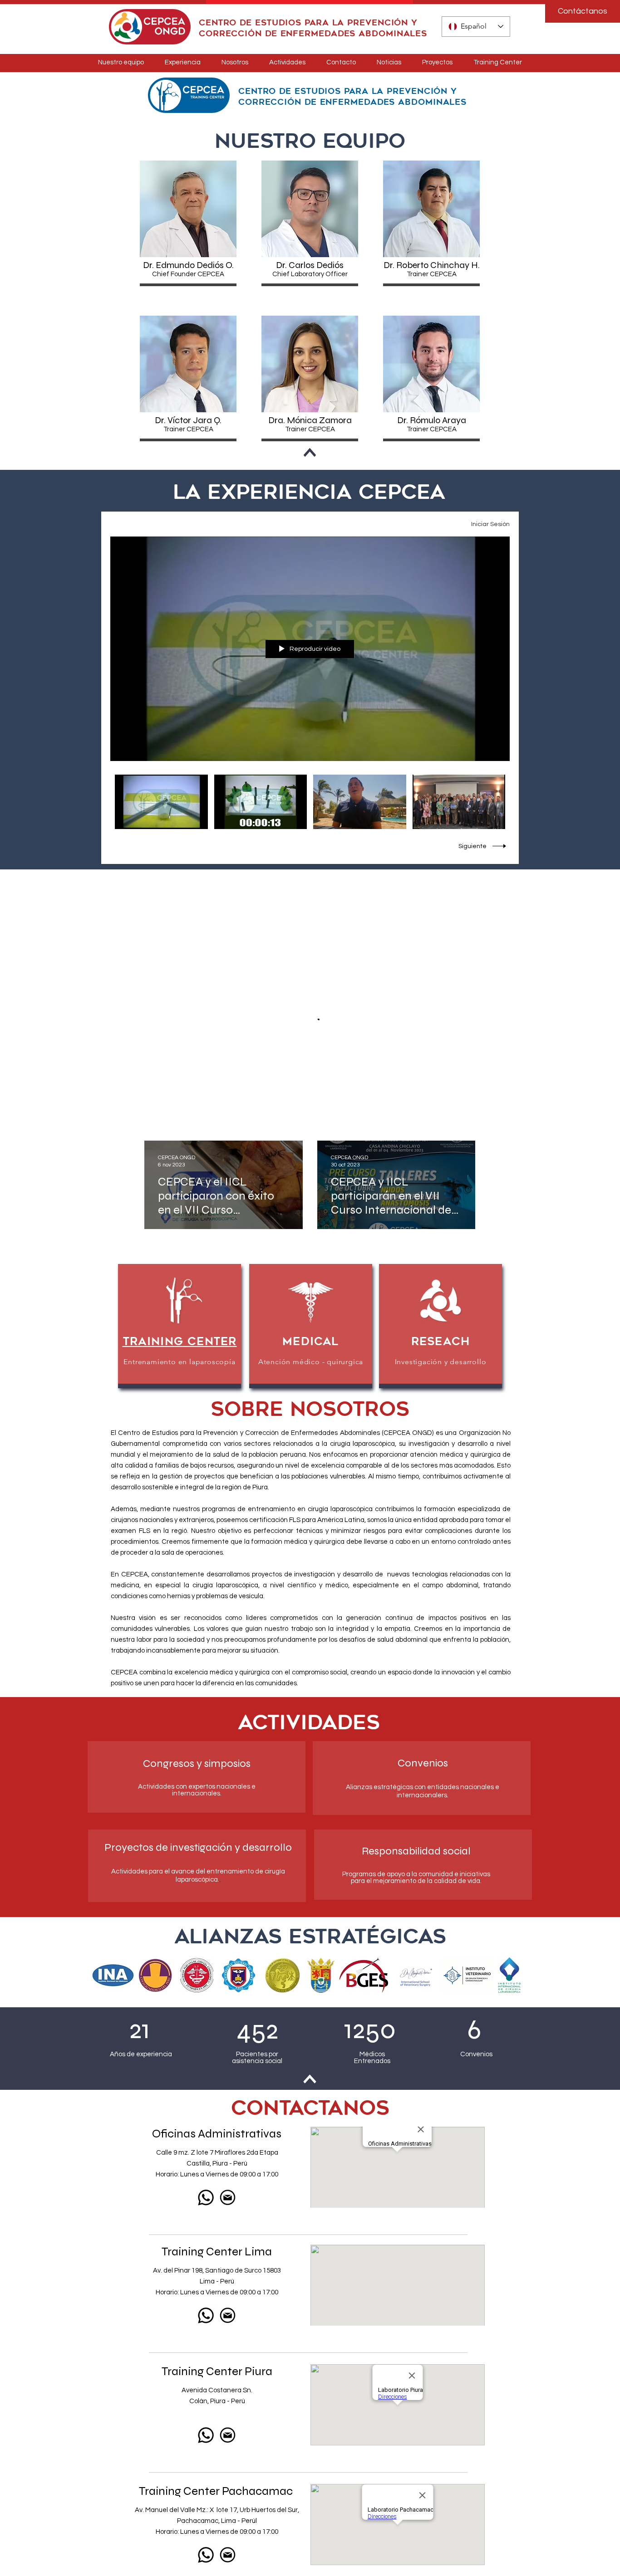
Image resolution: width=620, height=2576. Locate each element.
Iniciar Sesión (490, 524)
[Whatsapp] (206, 1937)
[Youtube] (198, 2385)
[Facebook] (227, 2385)
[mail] (228, 1937)
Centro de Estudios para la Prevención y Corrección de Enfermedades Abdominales (313, 28)
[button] (188, 209)
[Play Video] (161, 802)
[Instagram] (213, 2385)
